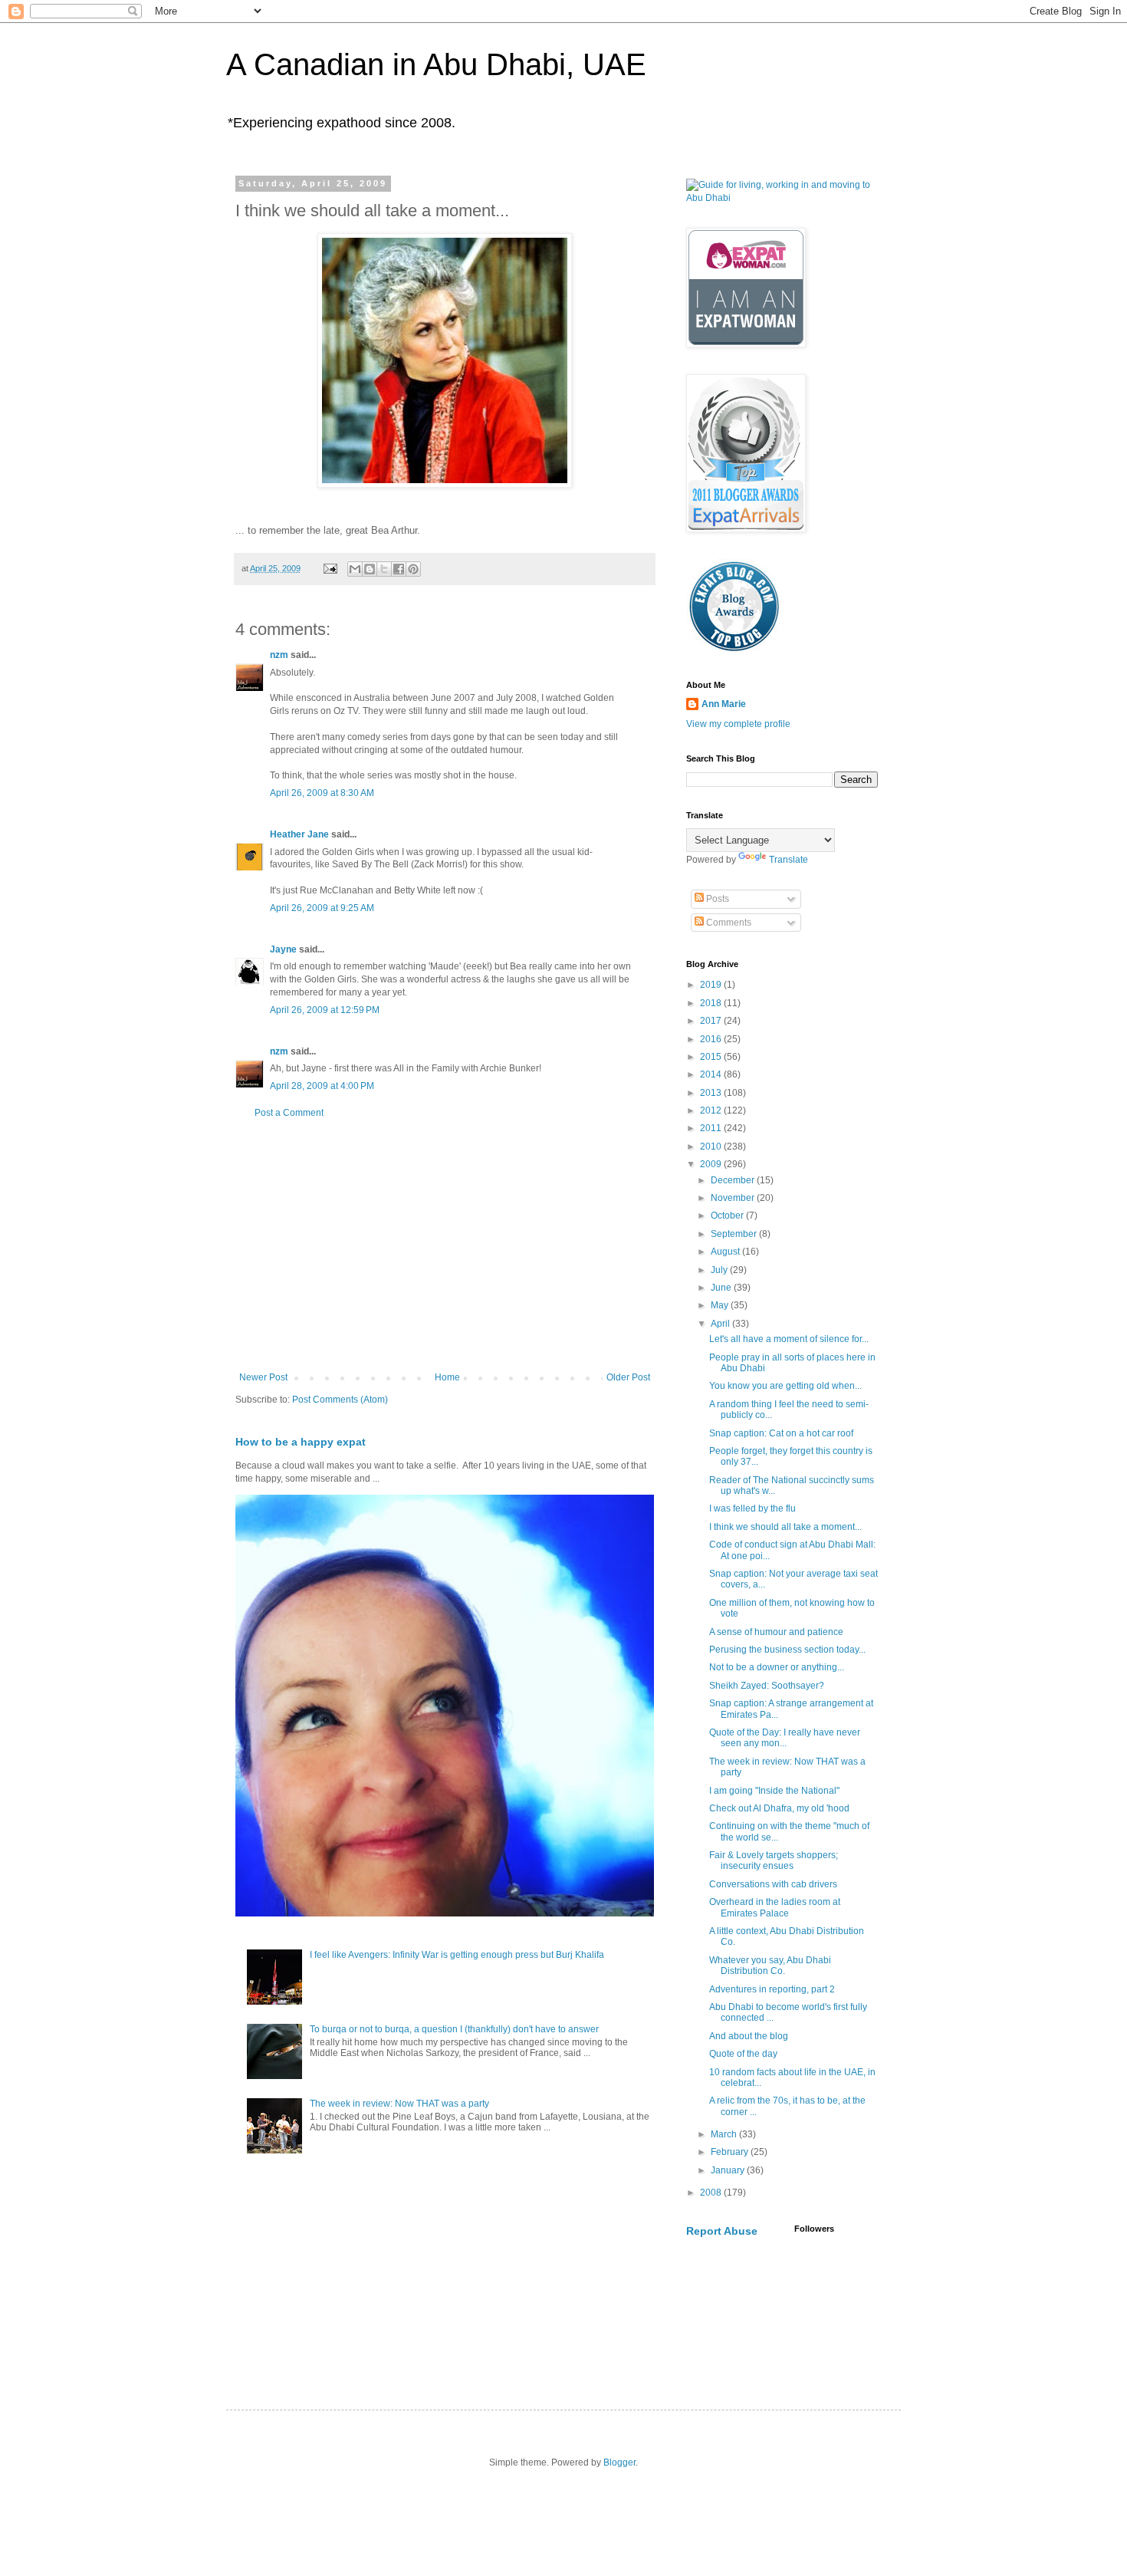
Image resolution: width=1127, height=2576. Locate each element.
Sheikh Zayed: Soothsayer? (767, 1686)
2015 (712, 1057)
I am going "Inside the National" (774, 1791)
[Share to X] (384, 569)
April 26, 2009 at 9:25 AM (322, 908)
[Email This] (355, 569)
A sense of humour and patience (776, 1632)
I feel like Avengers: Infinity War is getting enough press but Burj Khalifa (457, 1955)
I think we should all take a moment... (785, 1527)
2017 (712, 1021)
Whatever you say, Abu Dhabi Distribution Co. (770, 1966)
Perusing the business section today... (787, 1650)
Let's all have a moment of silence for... (789, 1339)
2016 (712, 1039)
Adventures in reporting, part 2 (772, 1989)
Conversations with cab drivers (773, 1884)
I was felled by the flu (752, 1508)
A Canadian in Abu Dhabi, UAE (436, 64)
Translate (789, 860)
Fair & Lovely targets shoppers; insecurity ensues (774, 1860)
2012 (712, 1110)
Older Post (628, 1377)
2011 (712, 1128)
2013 (712, 1093)
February (731, 2152)
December (734, 1180)
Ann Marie (724, 704)
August (726, 1252)
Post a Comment (289, 1113)
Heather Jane (299, 834)
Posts (716, 899)
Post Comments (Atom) (340, 1400)
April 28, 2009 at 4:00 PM (322, 1086)
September (735, 1234)
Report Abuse (722, 2231)
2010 (712, 1147)
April (721, 1324)
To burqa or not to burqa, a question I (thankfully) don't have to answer (454, 2029)
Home (447, 1377)
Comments (728, 923)
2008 (712, 2193)
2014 (712, 1074)
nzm (279, 655)
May (721, 1305)
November (734, 1198)
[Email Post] (330, 568)
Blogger (619, 2462)
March (725, 2134)
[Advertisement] (445, 1245)
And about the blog (749, 2036)
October (728, 1216)
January (729, 2170)
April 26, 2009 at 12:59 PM (325, 1010)
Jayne (283, 949)
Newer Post (263, 1377)
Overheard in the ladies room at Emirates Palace (775, 1907)
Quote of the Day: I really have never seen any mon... (785, 1738)
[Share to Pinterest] (413, 569)
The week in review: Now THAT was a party (399, 2104)
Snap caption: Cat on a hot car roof (781, 1433)
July (720, 1270)
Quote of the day (743, 2054)
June (722, 1288)
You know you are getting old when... (785, 1386)
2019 (712, 985)
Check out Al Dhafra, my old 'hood (779, 1808)
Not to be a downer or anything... (777, 1667)
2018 (712, 1003)
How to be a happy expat (301, 1442)
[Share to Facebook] (399, 569)
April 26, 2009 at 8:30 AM (322, 793)
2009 (712, 1164)
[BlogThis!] (370, 569)
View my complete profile (738, 724)
